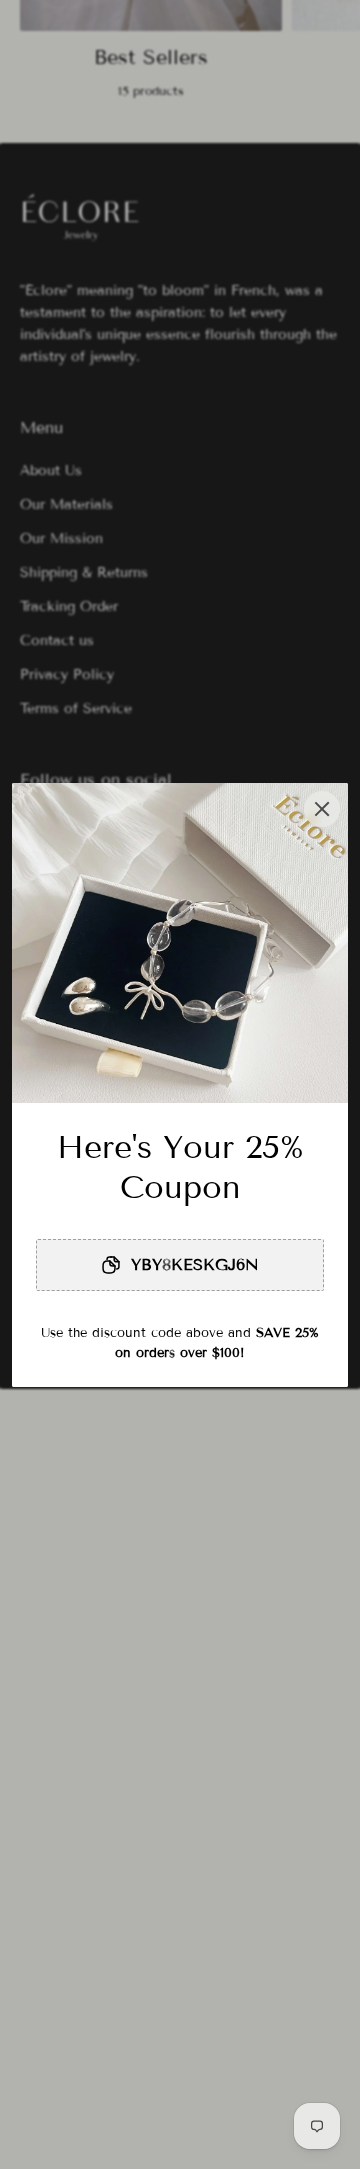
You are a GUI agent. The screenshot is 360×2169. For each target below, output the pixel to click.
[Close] (322, 809)
